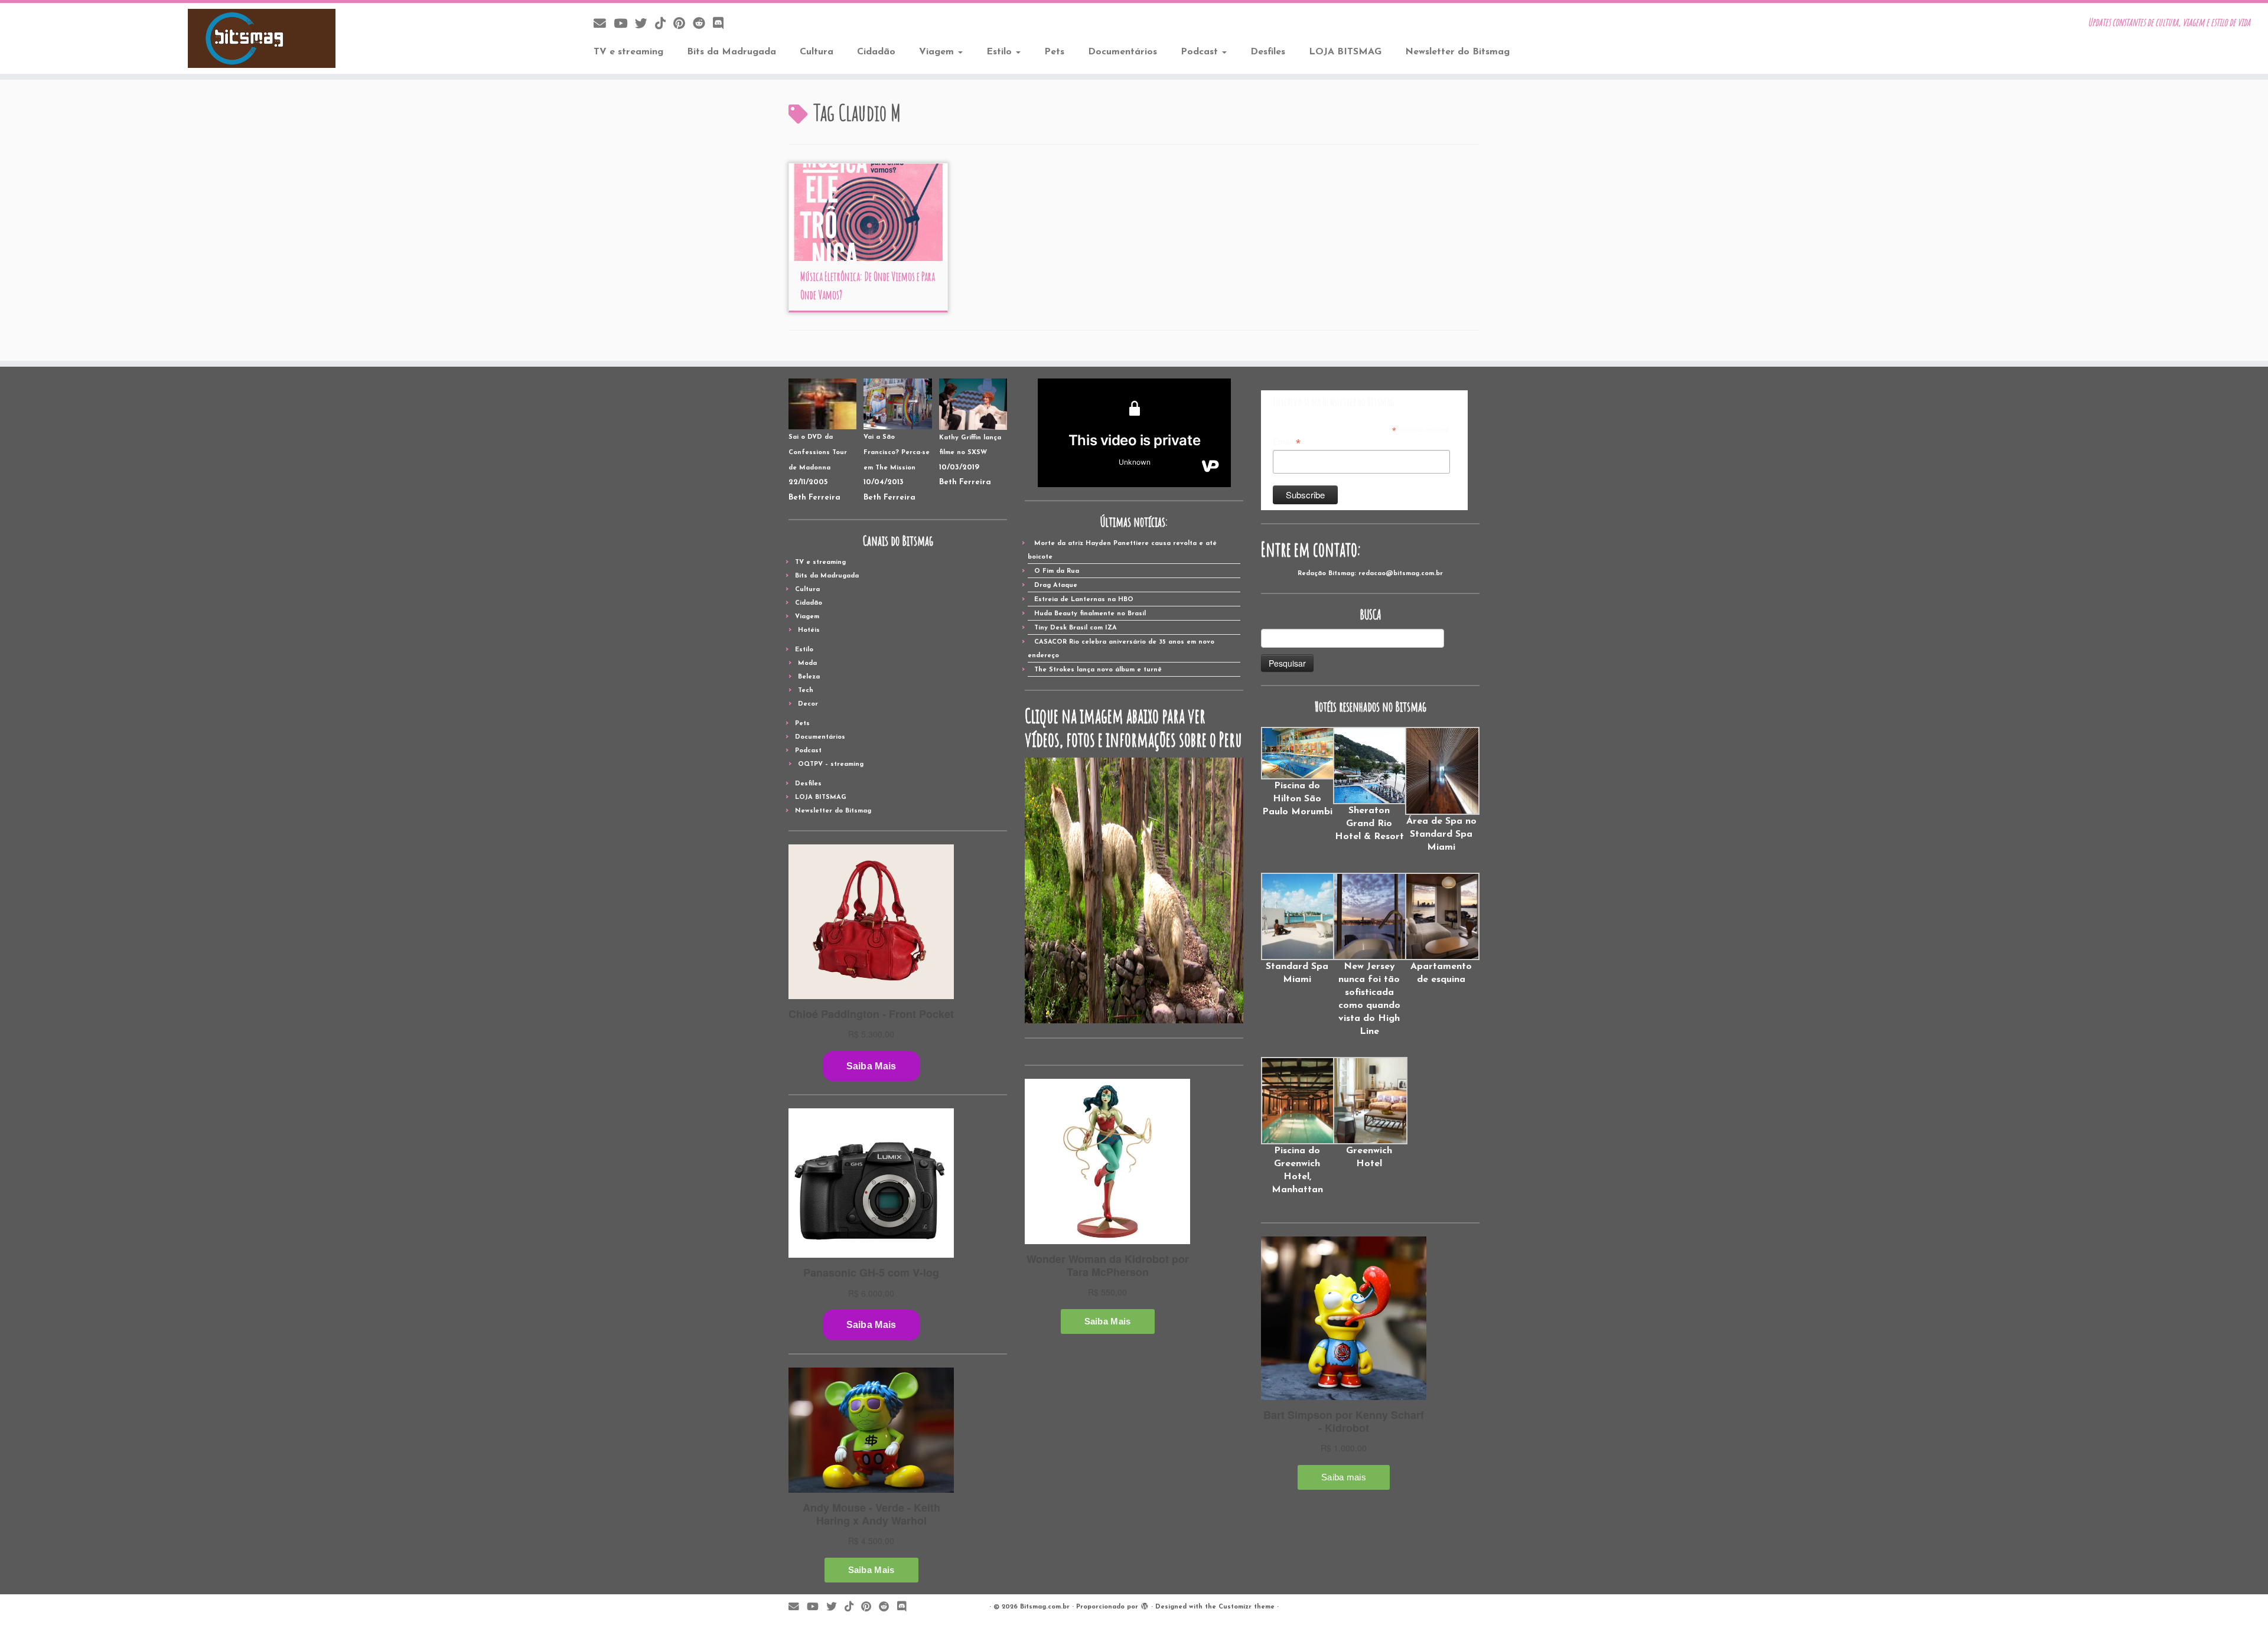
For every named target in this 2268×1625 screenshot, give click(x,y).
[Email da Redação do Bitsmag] (604, 25)
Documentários (1122, 52)
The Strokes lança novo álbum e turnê (1098, 670)
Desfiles (1268, 52)
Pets (1054, 52)
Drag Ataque (1056, 585)
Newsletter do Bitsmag (1457, 52)
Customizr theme (1247, 1607)
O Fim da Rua (1057, 571)
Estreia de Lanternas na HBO (1084, 600)
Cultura (817, 52)
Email (1287, 442)
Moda (807, 663)
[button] (1297, 773)
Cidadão (876, 52)
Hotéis (809, 630)
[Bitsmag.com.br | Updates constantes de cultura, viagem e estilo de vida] (262, 38)
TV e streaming (628, 52)
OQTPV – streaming (831, 764)
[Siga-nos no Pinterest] (683, 25)
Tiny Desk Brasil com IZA (1076, 628)
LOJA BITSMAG (1345, 52)
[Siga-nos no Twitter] (645, 25)
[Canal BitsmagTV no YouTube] (624, 25)
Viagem (938, 52)
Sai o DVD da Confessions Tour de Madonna (818, 452)
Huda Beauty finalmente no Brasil (1090, 614)
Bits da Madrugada (731, 52)
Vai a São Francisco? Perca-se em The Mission (897, 452)
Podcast (1201, 52)
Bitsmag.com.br (1045, 1607)
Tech (806, 691)
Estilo (1001, 52)
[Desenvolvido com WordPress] (1145, 1605)
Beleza (809, 677)
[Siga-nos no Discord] (722, 25)
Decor (808, 704)
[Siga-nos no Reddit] (703, 25)
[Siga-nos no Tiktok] (664, 25)
